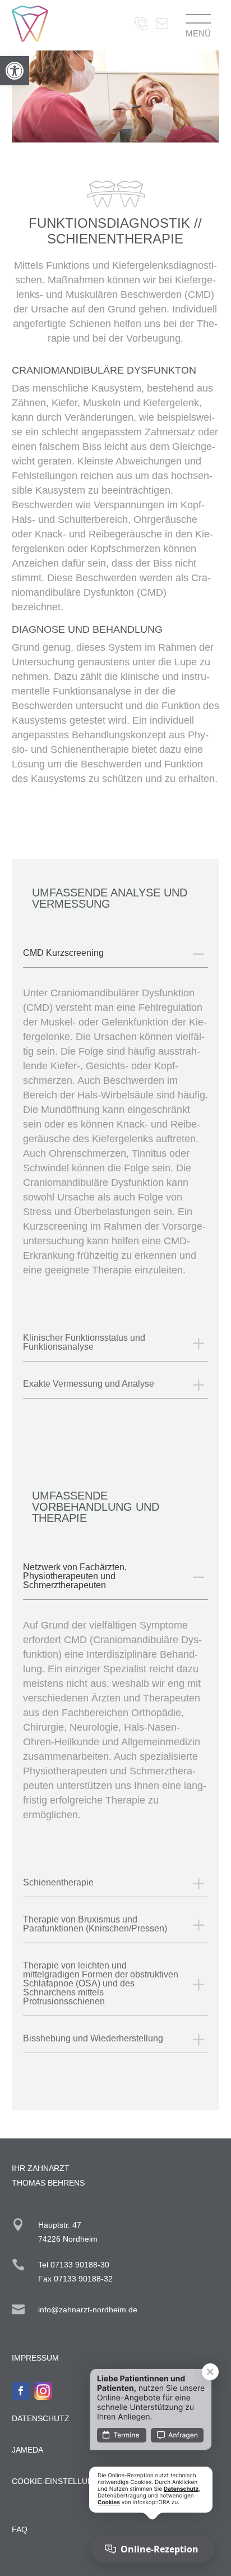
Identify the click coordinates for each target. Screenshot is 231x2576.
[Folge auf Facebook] (21, 2391)
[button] (15, 71)
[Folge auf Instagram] (43, 2391)
